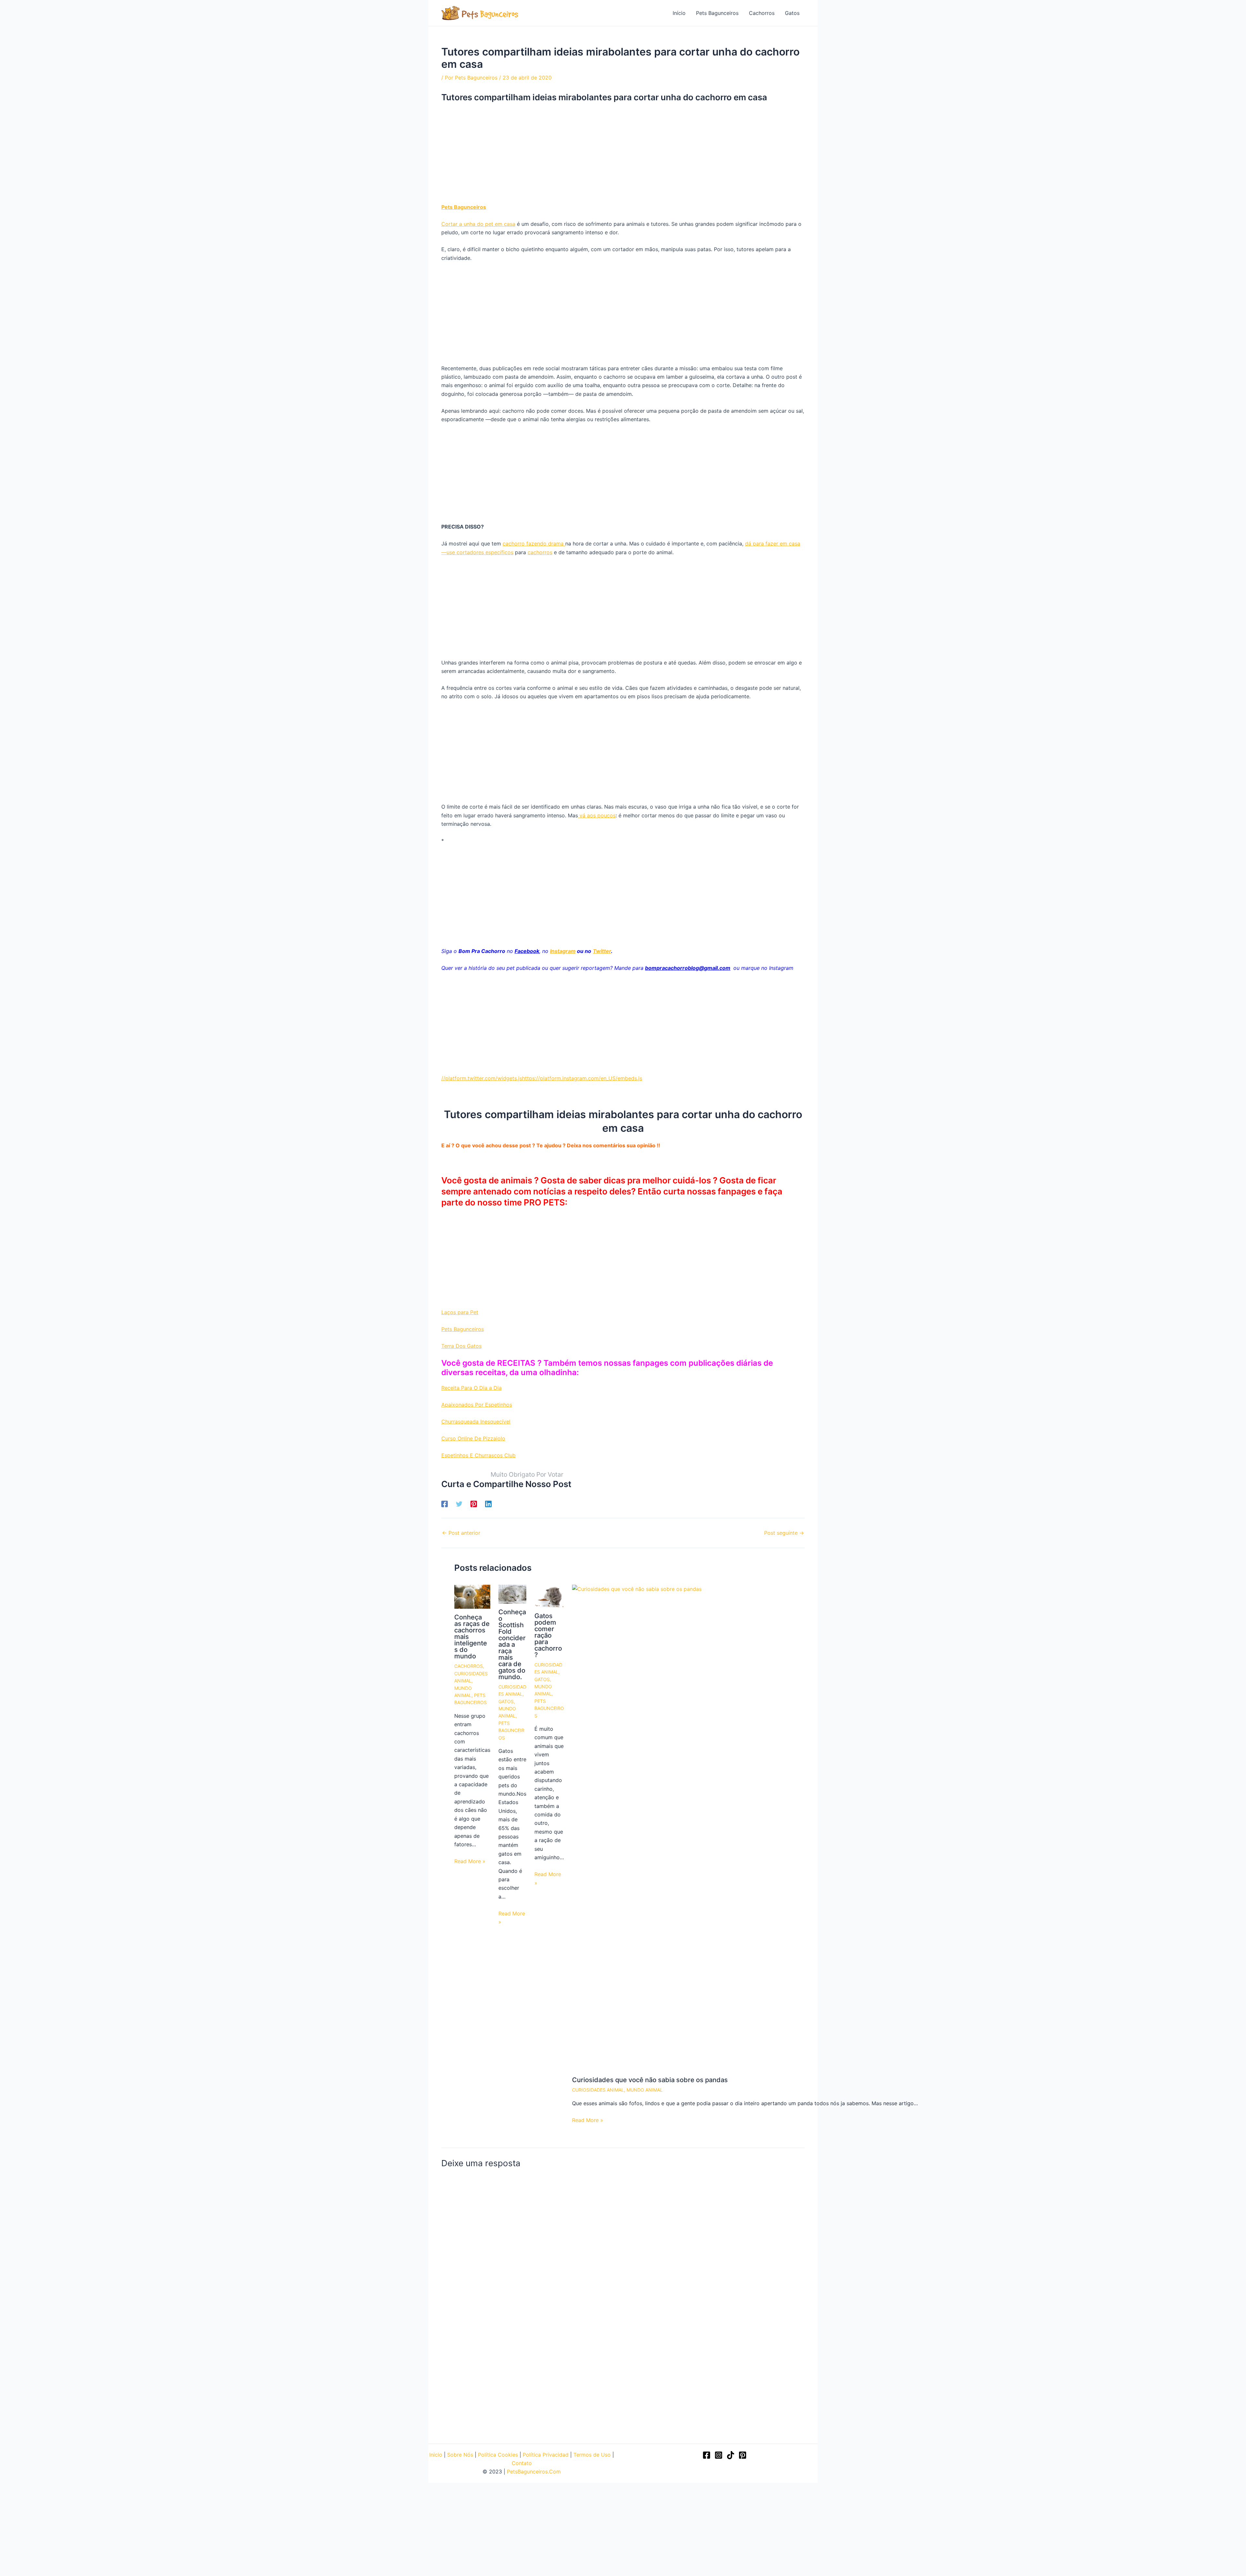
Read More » (470, 1861)
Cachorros (762, 13)
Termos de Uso (592, 2455)
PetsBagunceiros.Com (534, 2472)
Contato (522, 2463)
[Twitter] (459, 1504)
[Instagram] (719, 2455)
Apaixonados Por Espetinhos (477, 1405)
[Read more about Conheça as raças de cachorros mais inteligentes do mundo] (472, 1596)
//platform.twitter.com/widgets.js (482, 1078)
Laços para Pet (460, 1312)
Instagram (563, 951)
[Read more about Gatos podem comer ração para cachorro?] (549, 1595)
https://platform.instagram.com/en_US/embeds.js (582, 1078)
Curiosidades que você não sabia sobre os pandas (650, 2080)
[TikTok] (731, 2455)
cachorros (540, 552)
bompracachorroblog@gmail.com (688, 968)
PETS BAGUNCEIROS (511, 1730)
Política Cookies (498, 2455)
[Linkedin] (488, 1504)
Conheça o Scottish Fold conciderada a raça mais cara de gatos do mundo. (512, 1644)
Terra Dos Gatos (461, 1346)
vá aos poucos (597, 815)
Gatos (792, 13)
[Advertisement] (623, 155)
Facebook (527, 951)
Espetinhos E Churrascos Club (478, 1455)
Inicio (436, 2455)
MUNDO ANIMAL (645, 2090)
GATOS (506, 1701)
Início (679, 13)
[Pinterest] (474, 1504)
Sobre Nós (460, 2455)
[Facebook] (445, 1504)
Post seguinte (784, 1533)
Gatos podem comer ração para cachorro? (548, 1635)
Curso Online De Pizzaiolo (473, 1438)
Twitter (602, 951)
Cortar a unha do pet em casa (478, 224)
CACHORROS (469, 1666)
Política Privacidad (546, 2455)
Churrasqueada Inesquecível (476, 1422)
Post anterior (461, 1533)
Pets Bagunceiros (717, 13)
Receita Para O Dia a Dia (471, 1388)
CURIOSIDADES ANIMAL (598, 2090)
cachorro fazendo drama (534, 543)
